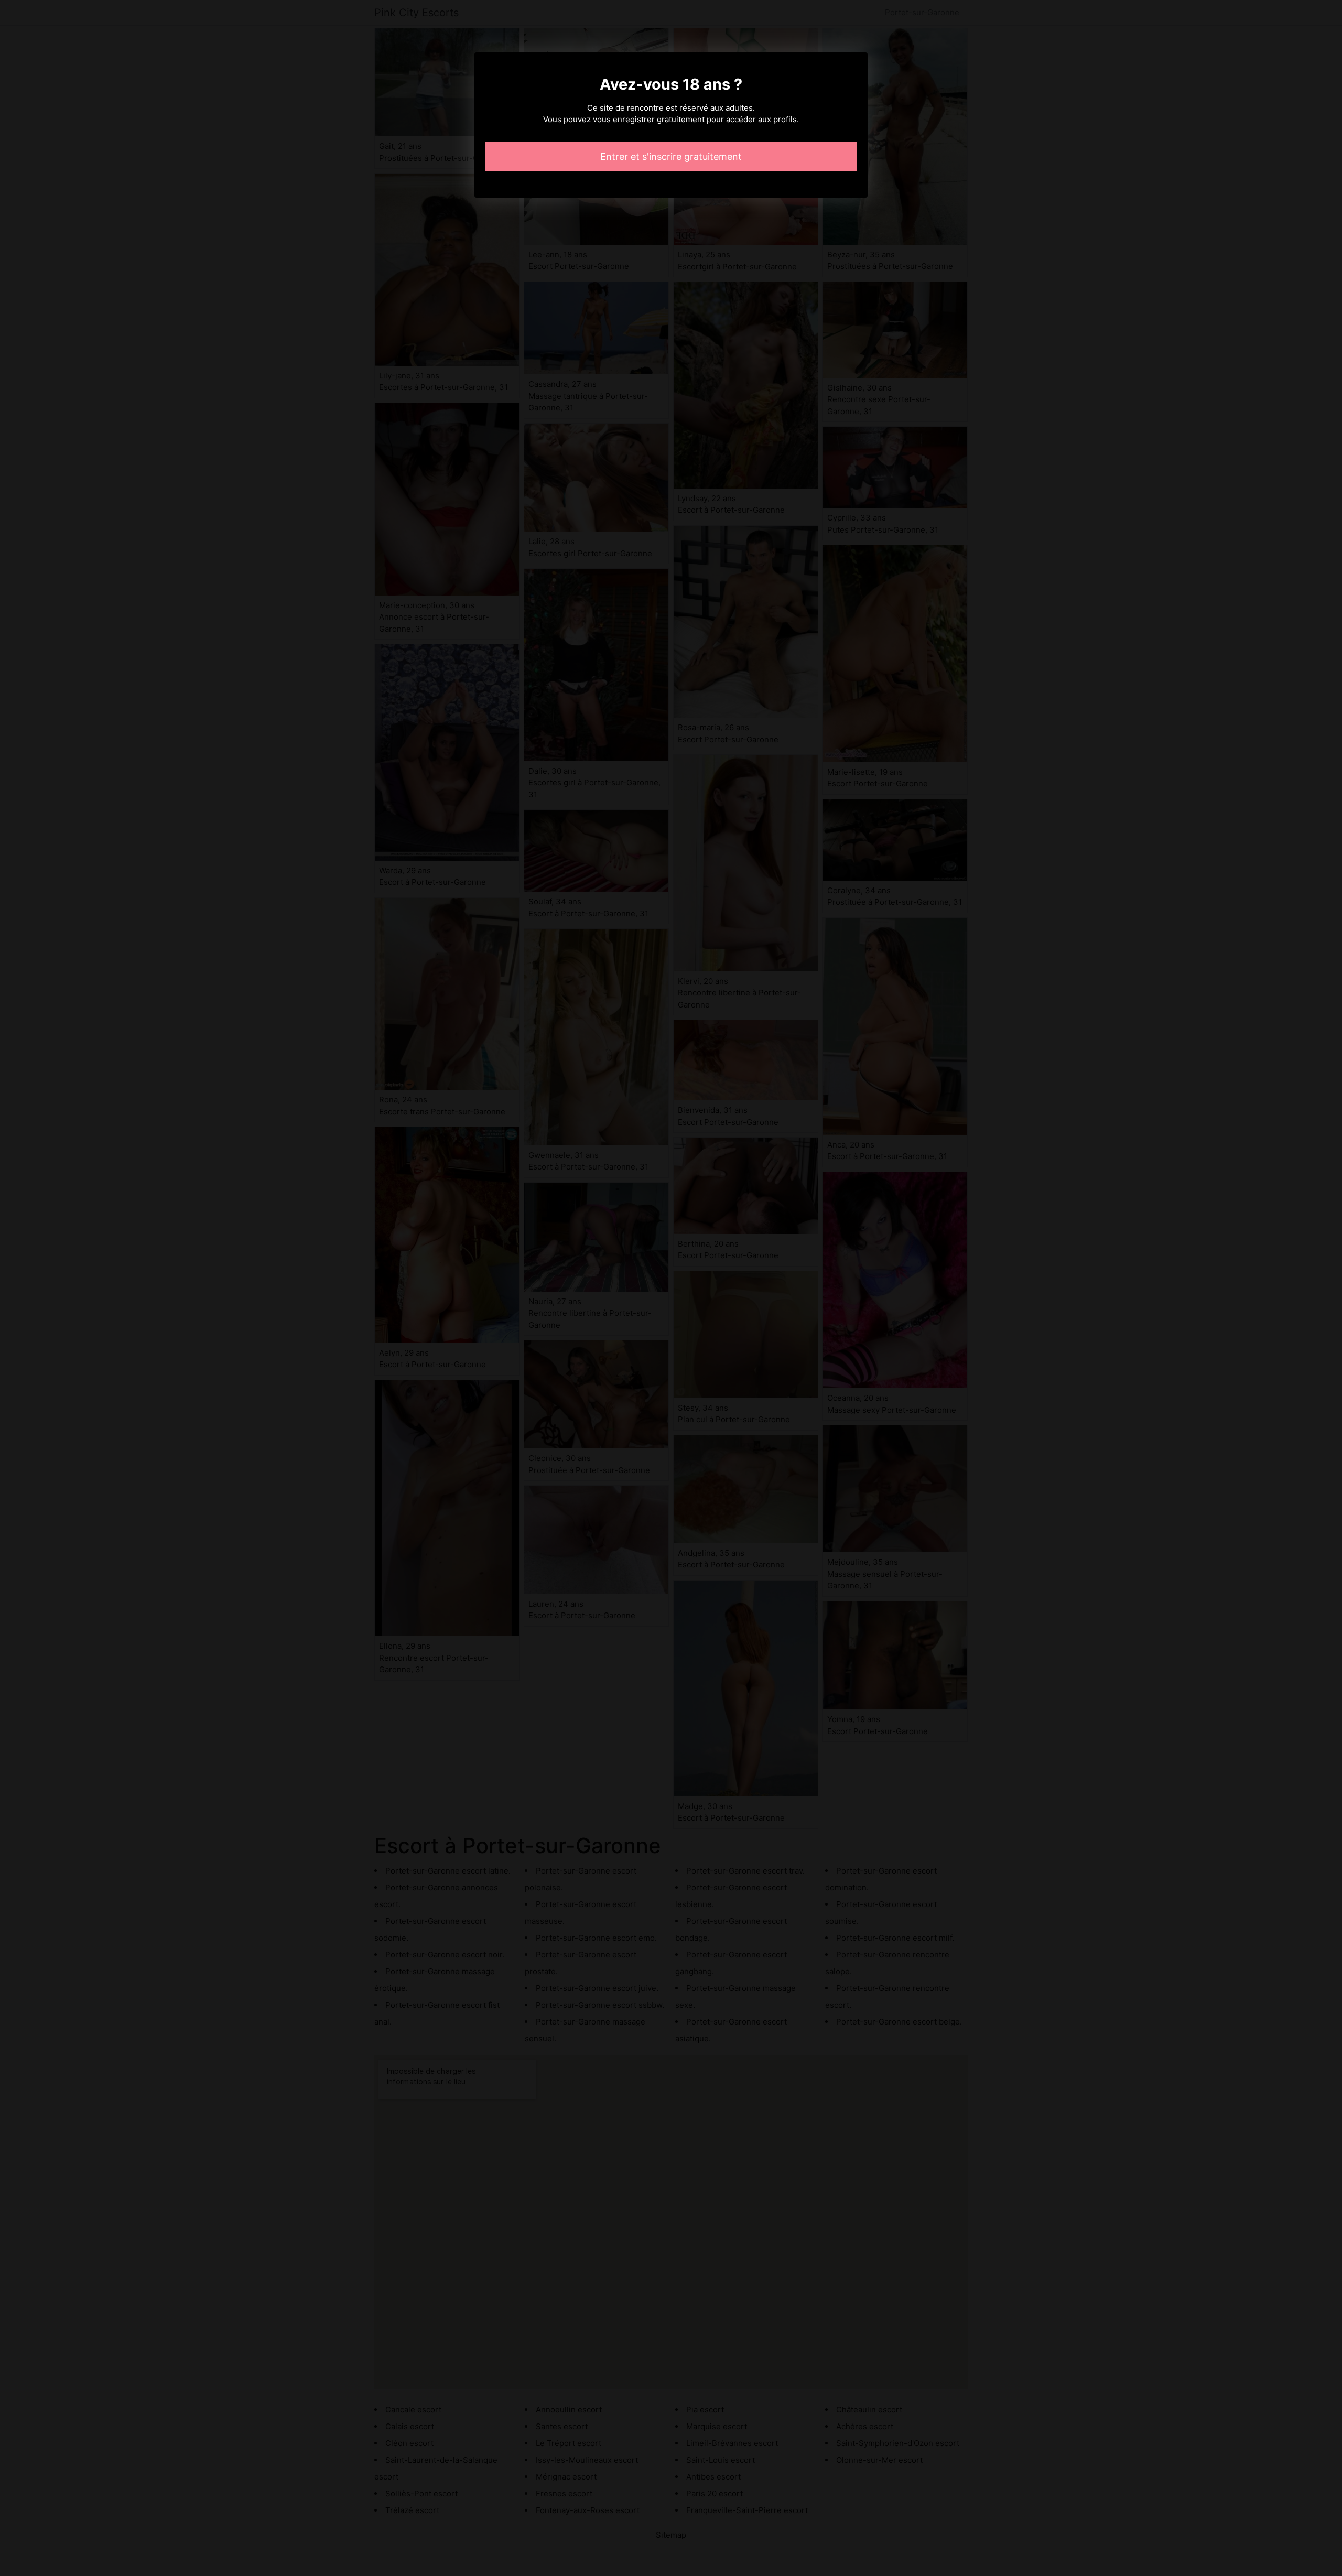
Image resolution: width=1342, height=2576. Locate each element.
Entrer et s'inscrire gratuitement (671, 156)
